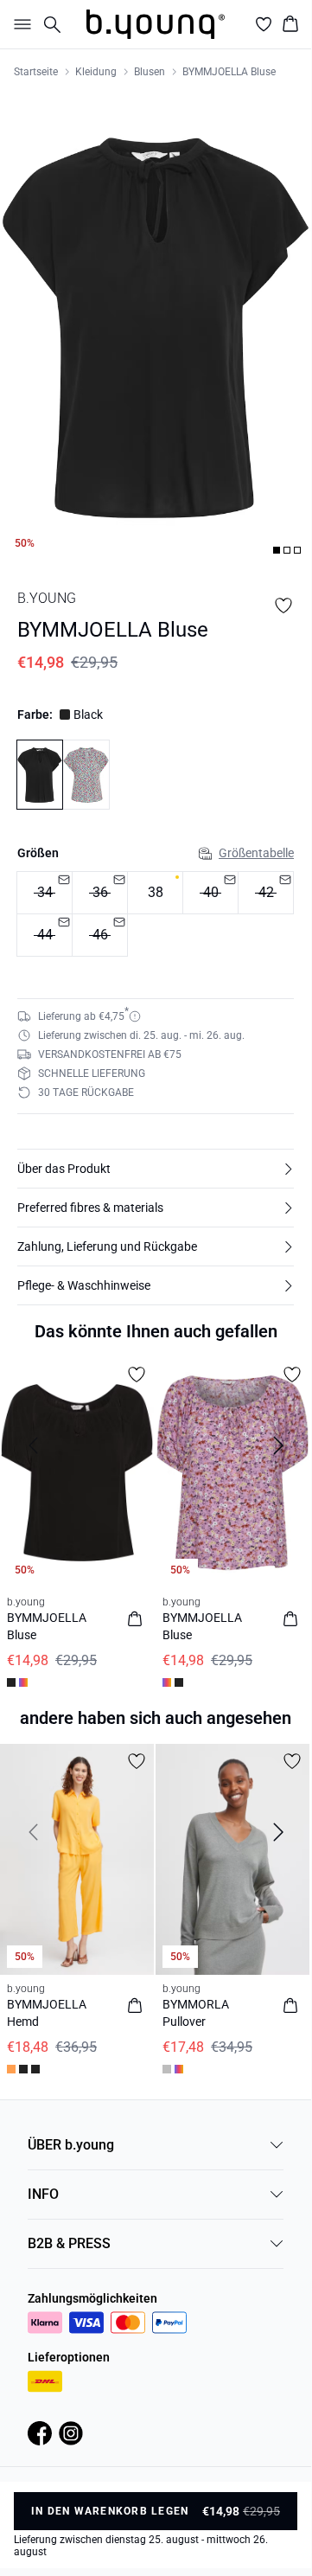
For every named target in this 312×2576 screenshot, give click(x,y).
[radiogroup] (156, 914)
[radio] (155, 893)
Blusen (150, 72)
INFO (43, 2194)
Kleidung (96, 72)
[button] (156, 1169)
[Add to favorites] (283, 606)
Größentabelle (256, 853)
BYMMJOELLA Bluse (229, 72)
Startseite (36, 72)
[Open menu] (19, 24)
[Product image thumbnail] (277, 550)
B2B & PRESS (69, 2243)
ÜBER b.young (71, 2145)
